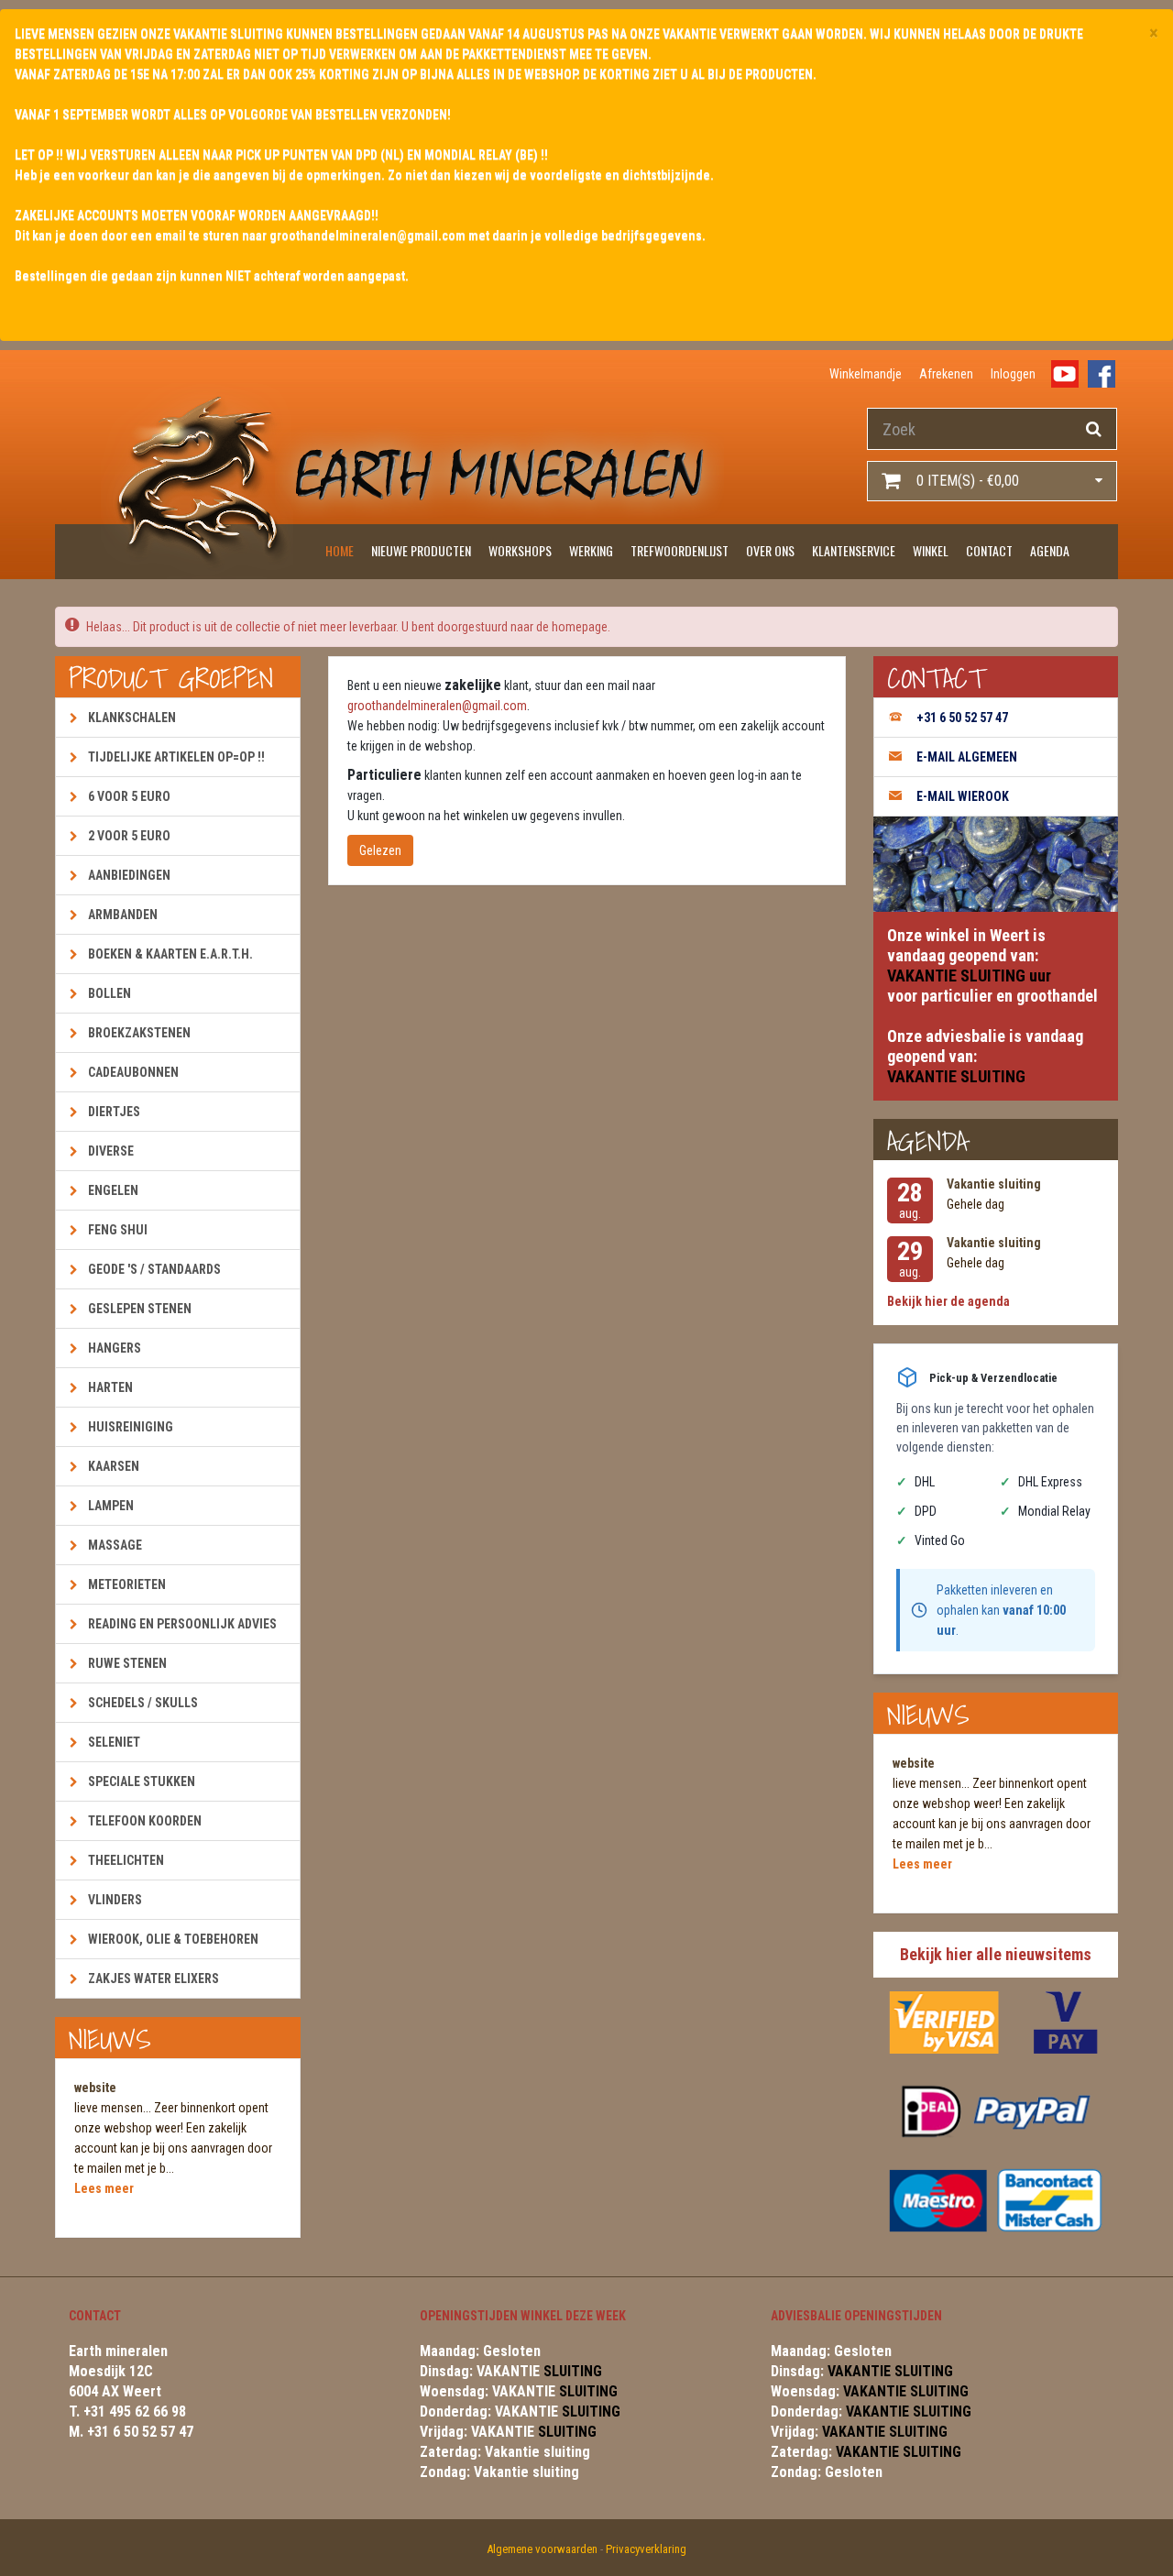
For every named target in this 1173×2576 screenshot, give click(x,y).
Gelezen (380, 850)
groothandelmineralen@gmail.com (437, 706)
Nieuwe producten (421, 550)
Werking (591, 550)
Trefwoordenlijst (680, 550)
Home (340, 550)
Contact (989, 550)
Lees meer (104, 2188)
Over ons (770, 550)
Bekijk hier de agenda (948, 1301)
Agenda (1050, 550)
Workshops (520, 550)
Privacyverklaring (646, 2549)
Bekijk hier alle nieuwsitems (996, 1954)
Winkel (931, 550)
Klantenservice (854, 550)
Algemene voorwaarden (542, 2549)
